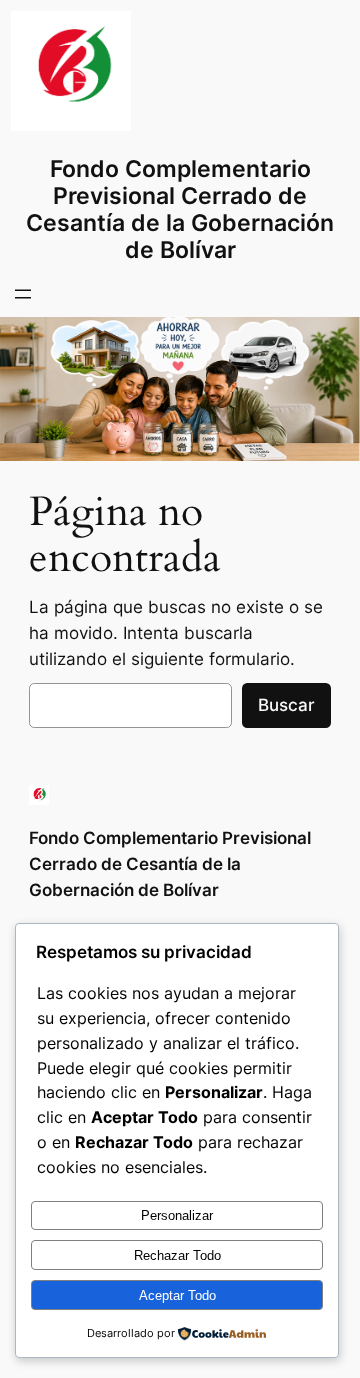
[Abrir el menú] (23, 294)
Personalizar (177, 1215)
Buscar (286, 705)
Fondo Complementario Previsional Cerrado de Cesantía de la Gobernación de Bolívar (180, 209)
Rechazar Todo (177, 1255)
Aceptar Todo (177, 1295)
